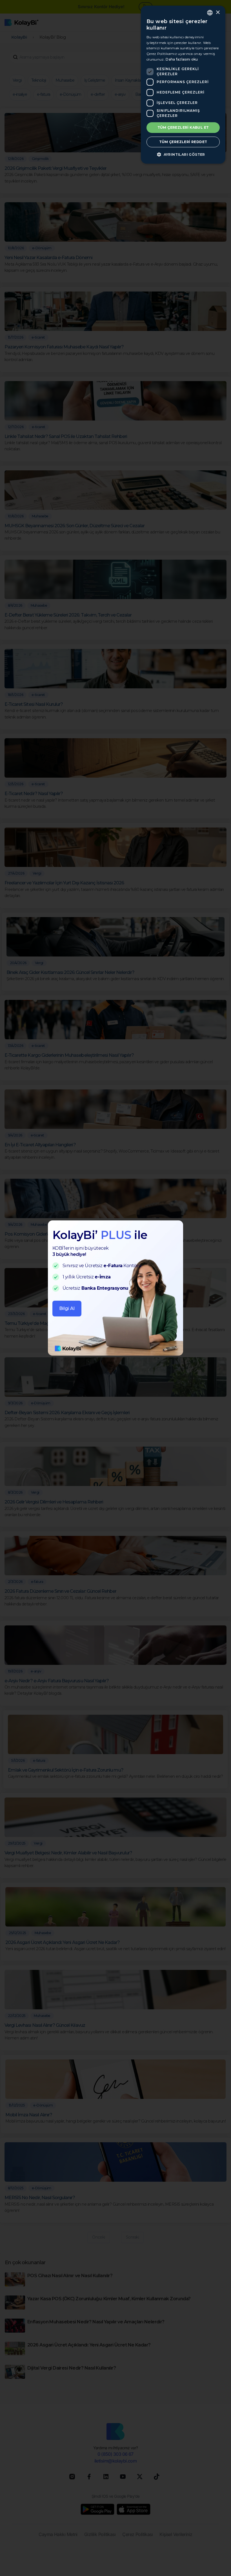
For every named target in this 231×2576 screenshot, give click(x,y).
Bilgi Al (67, 1308)
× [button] (218, 13)
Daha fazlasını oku (182, 59)
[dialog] (183, 85)
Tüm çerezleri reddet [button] (183, 142)
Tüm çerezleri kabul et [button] (183, 127)
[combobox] (210, 13)
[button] (183, 154)
